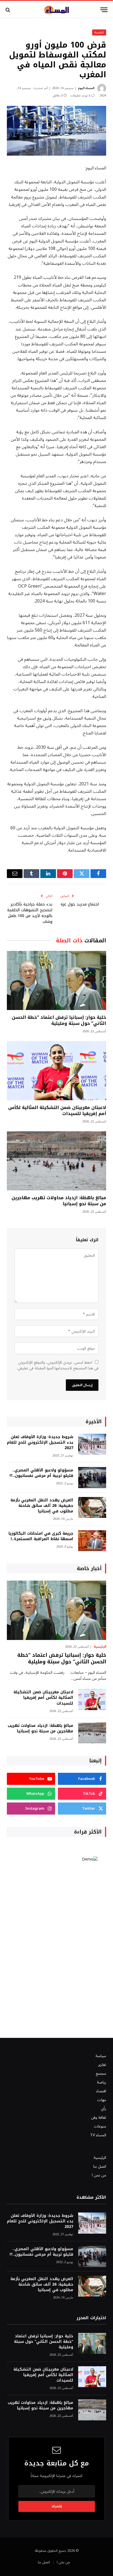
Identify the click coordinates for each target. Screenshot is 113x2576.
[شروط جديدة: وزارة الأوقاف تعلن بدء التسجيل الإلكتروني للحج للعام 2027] (92, 1444)
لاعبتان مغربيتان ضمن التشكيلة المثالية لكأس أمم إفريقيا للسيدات (57, 1111)
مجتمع (101, 2073)
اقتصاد (101, 2091)
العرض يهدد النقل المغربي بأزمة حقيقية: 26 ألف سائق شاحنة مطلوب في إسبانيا (42, 1506)
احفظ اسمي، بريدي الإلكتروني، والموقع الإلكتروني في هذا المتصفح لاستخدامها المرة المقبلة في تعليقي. (58, 1365)
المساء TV (98, 2135)
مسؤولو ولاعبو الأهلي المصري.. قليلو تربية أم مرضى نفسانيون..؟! (41, 1473)
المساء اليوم (86, 88)
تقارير (102, 2065)
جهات (102, 2100)
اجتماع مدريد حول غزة (80, 904)
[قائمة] (104, 10)
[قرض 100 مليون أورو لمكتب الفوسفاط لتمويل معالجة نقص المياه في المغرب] (56, 131)
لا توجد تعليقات (80, 96)
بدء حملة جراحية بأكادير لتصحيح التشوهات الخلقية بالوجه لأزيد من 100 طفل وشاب (30, 913)
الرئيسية (99, 32)
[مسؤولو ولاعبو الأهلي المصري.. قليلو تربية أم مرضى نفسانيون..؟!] (92, 1478)
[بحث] (8, 10)
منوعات (100, 2126)
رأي (104, 2109)
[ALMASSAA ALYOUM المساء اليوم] (56, 10)
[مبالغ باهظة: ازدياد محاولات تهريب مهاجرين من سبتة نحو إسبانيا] (56, 1161)
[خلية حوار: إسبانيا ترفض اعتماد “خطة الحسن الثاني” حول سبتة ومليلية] (56, 980)
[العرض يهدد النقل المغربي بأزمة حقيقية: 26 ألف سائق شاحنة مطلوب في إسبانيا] (92, 1508)
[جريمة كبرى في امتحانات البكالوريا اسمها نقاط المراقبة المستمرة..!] (92, 1541)
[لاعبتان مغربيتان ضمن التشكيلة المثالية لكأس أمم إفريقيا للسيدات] (56, 1071)
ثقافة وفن (99, 2117)
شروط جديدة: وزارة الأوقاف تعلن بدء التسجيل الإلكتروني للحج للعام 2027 (40, 1442)
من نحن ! (99, 2175)
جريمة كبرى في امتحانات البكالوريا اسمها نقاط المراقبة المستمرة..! (41, 1536)
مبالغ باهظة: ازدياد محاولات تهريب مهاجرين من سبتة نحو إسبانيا (59, 1201)
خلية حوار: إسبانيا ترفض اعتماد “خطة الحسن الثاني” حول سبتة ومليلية (59, 1020)
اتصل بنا (100, 2166)
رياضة (101, 2082)
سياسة (101, 2056)
